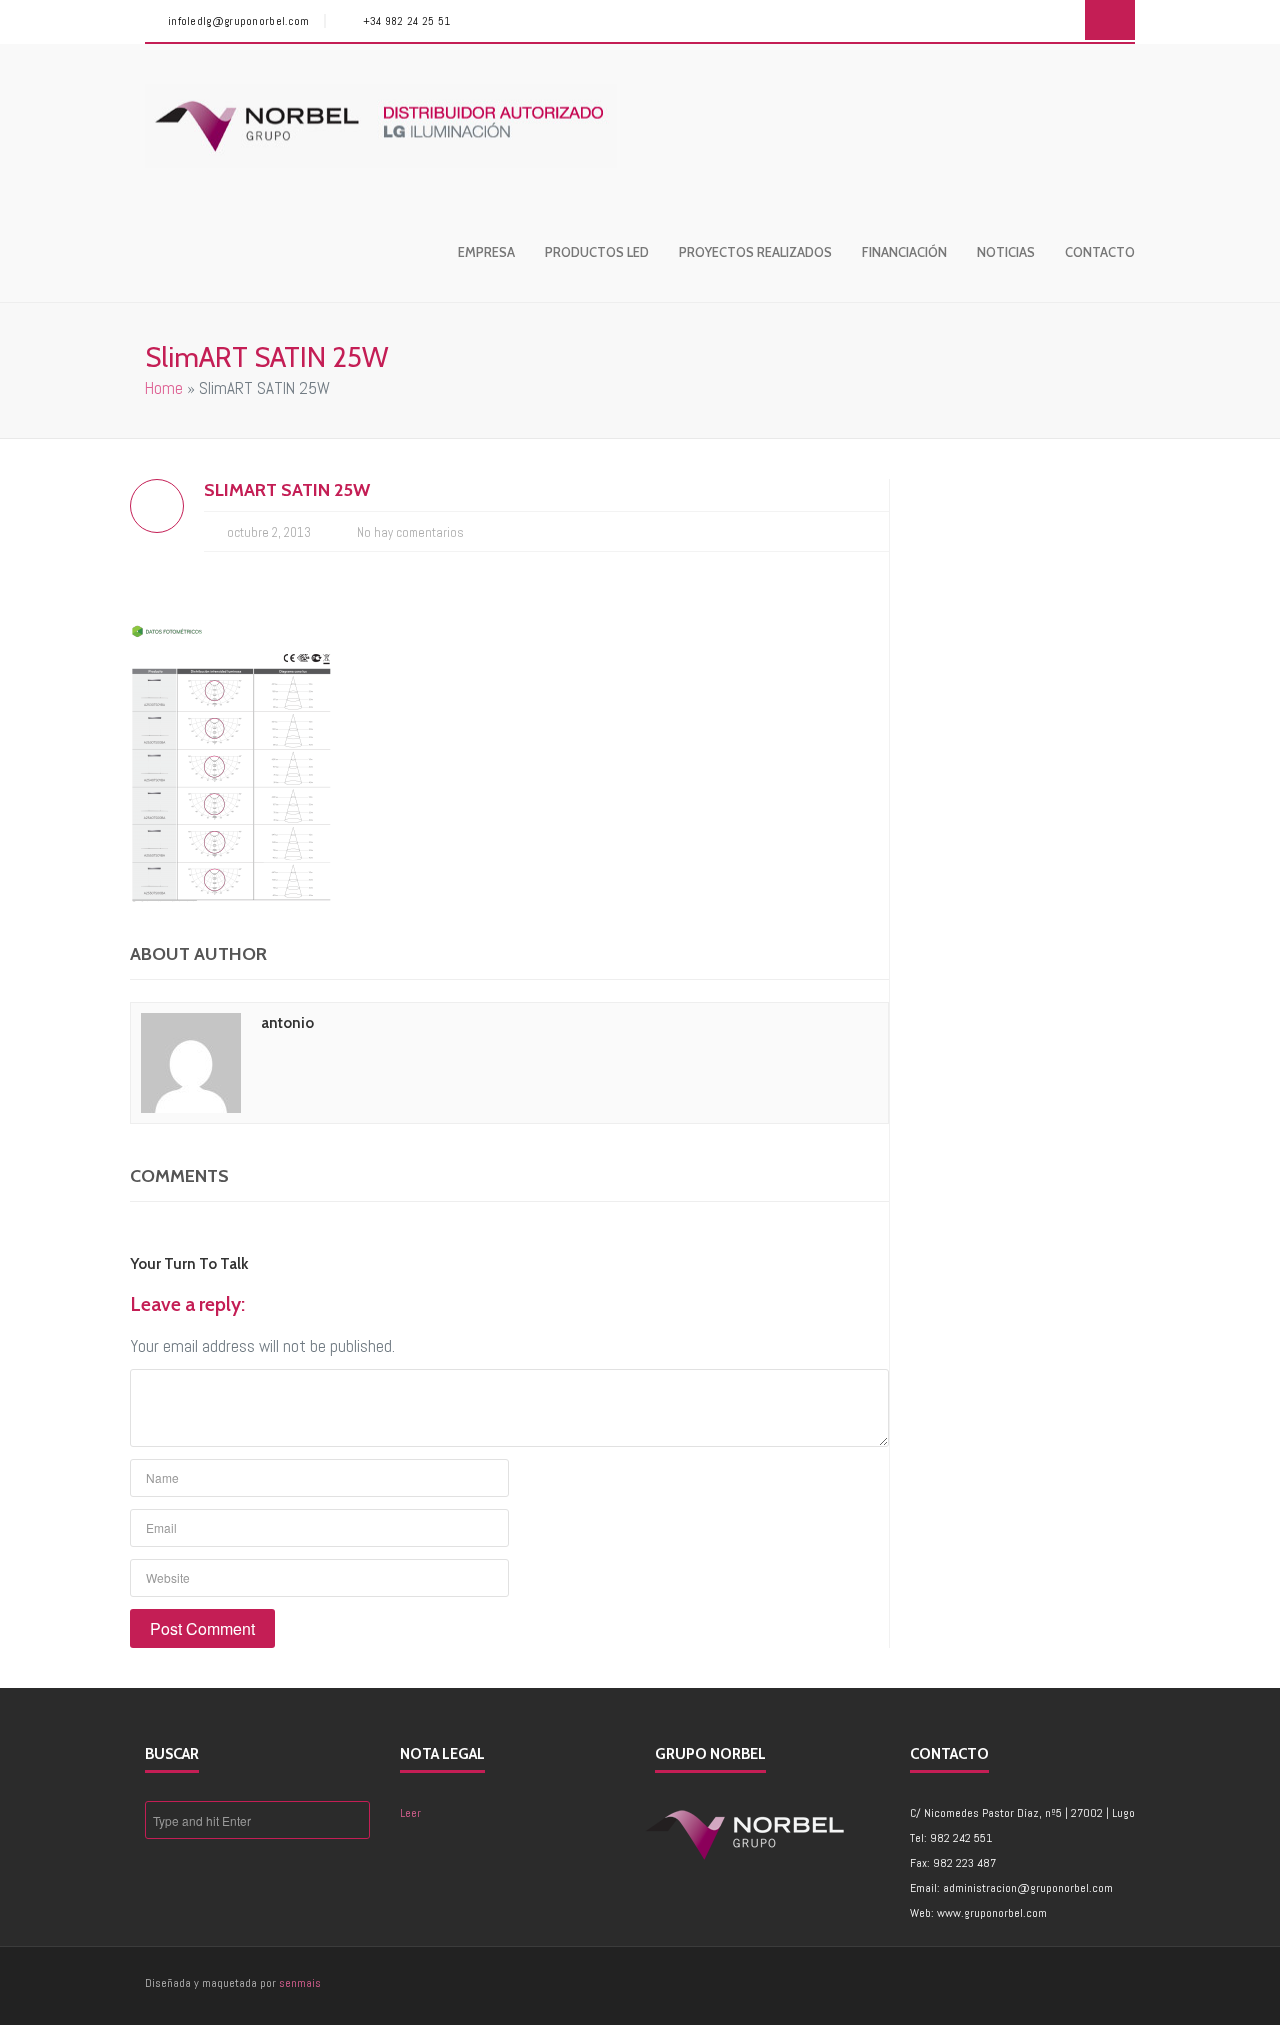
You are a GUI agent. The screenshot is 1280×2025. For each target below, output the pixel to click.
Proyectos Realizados (755, 252)
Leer (410, 1813)
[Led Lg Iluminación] (381, 126)
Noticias (1006, 252)
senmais (300, 1983)
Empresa (486, 252)
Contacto (1100, 252)
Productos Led (597, 252)
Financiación (904, 252)
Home (164, 388)
